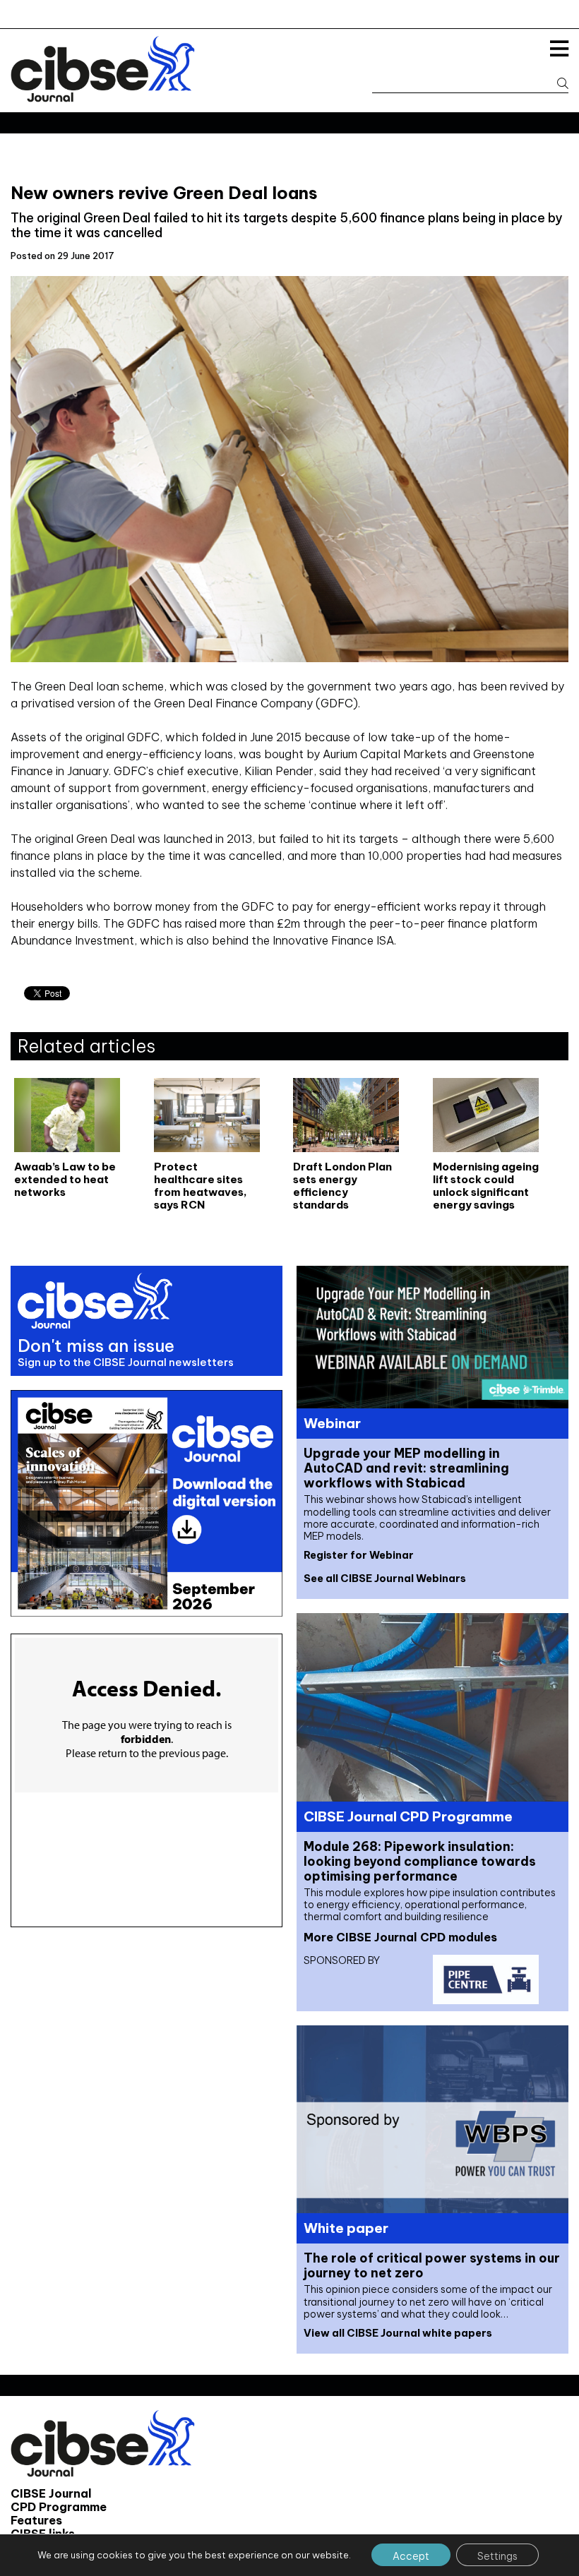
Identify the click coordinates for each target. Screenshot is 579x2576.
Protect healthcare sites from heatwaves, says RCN (201, 1186)
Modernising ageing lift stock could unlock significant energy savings (486, 1186)
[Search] (556, 84)
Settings (497, 2556)
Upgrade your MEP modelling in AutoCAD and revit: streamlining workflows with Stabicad (406, 1468)
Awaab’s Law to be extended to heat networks (65, 1180)
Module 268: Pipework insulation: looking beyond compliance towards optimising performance (420, 1861)
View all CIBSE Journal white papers (398, 2333)
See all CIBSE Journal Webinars (385, 1578)
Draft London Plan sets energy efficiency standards (342, 1186)
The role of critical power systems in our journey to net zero (432, 2265)
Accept (411, 2556)
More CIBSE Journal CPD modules (400, 1937)
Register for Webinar (359, 1555)
